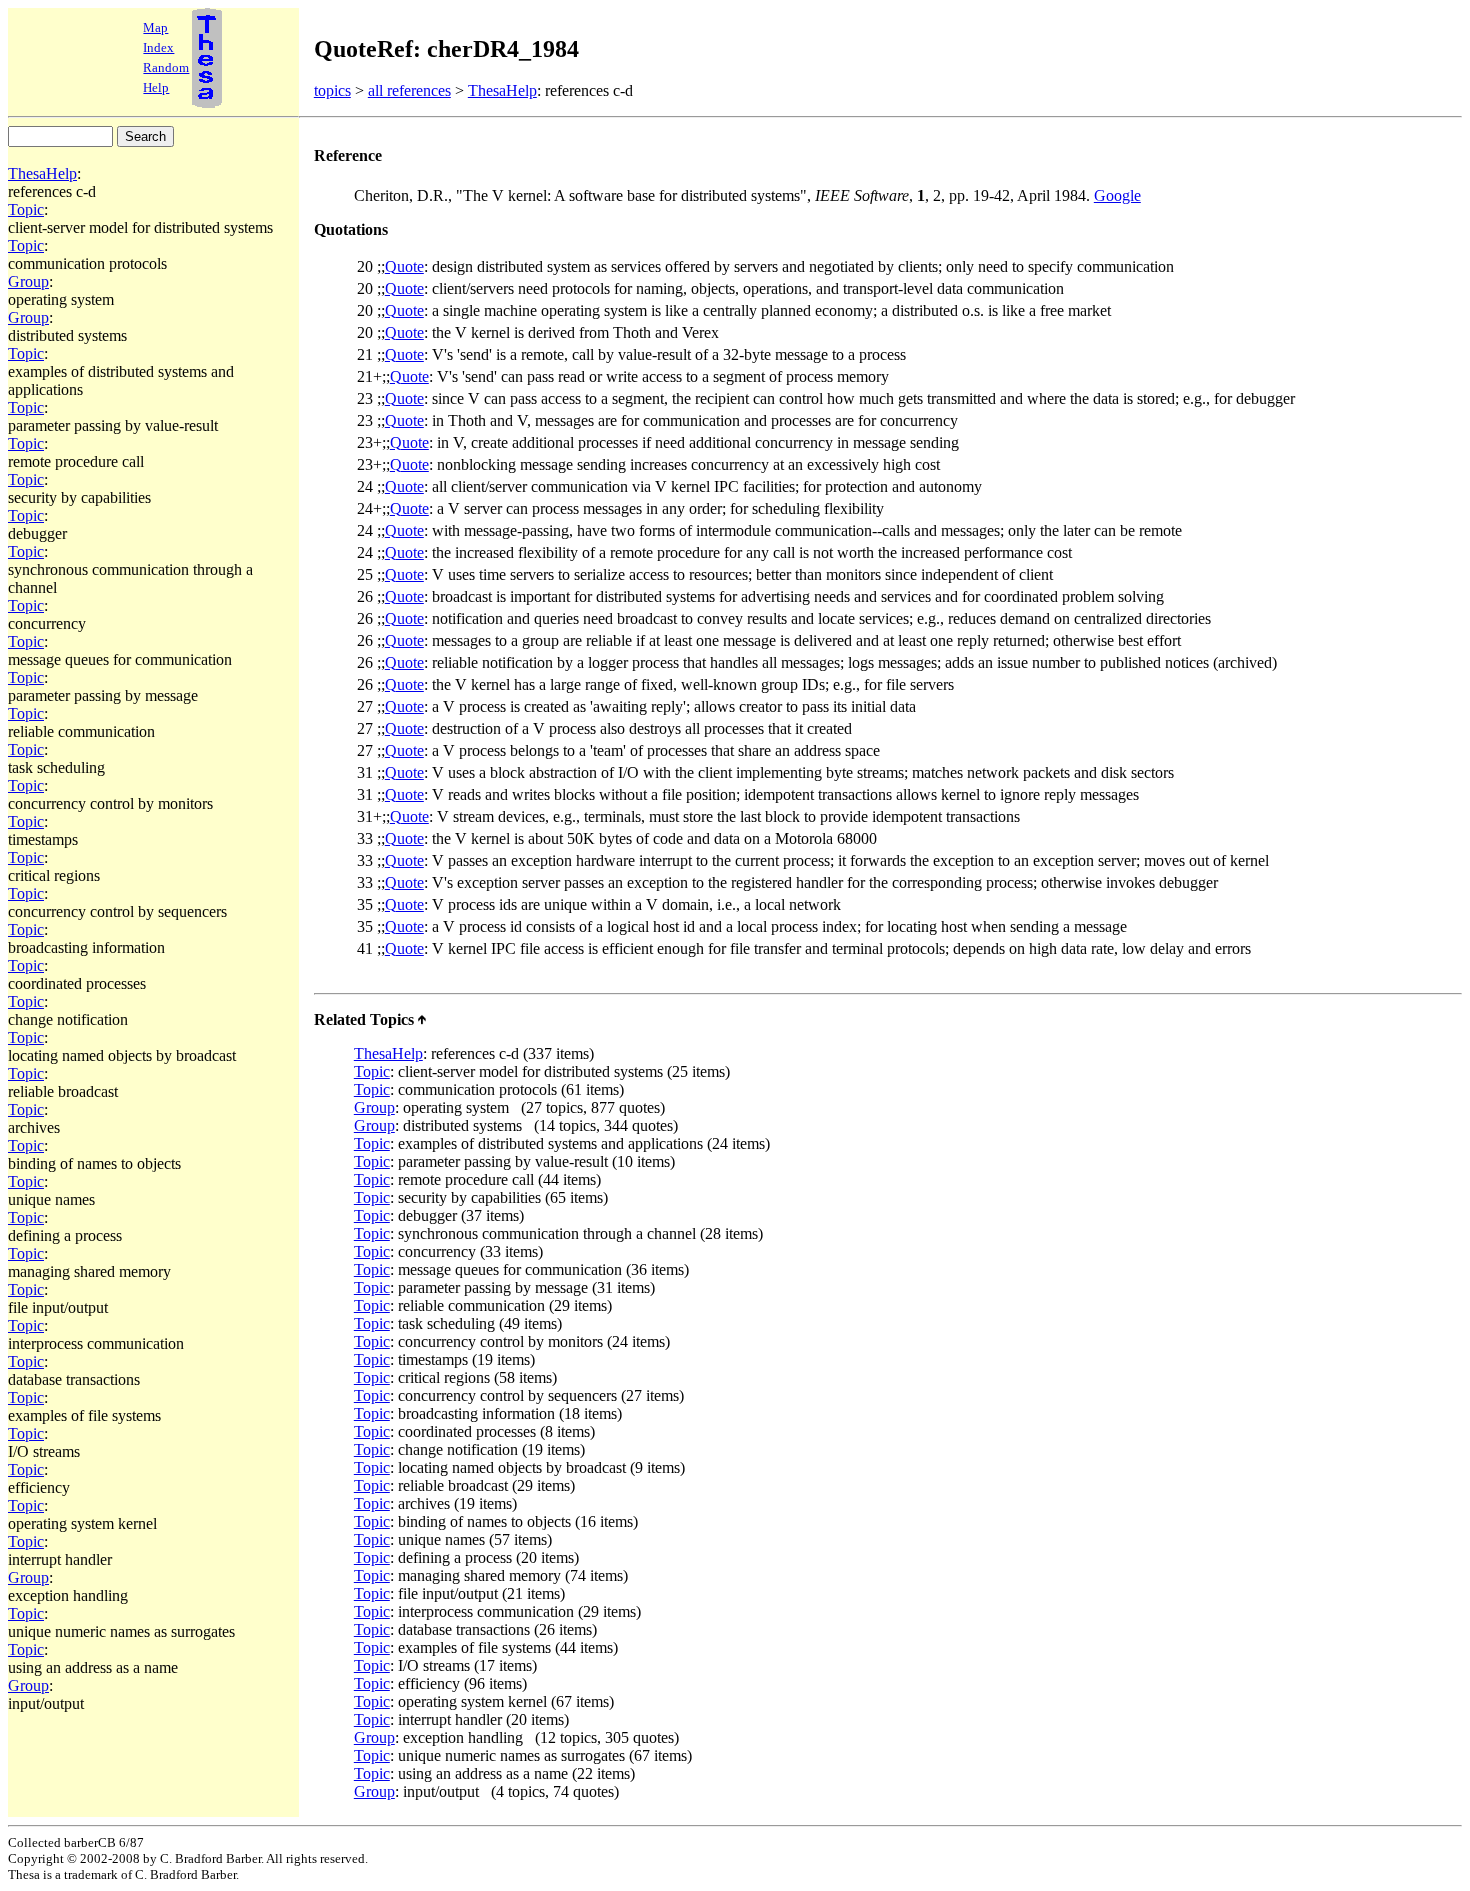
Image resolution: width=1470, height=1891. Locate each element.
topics (332, 90)
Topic (26, 209)
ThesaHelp (502, 90)
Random (166, 67)
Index (158, 47)
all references (409, 90)
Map (155, 27)
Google (1117, 195)
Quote (404, 266)
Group (28, 281)
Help (156, 87)
